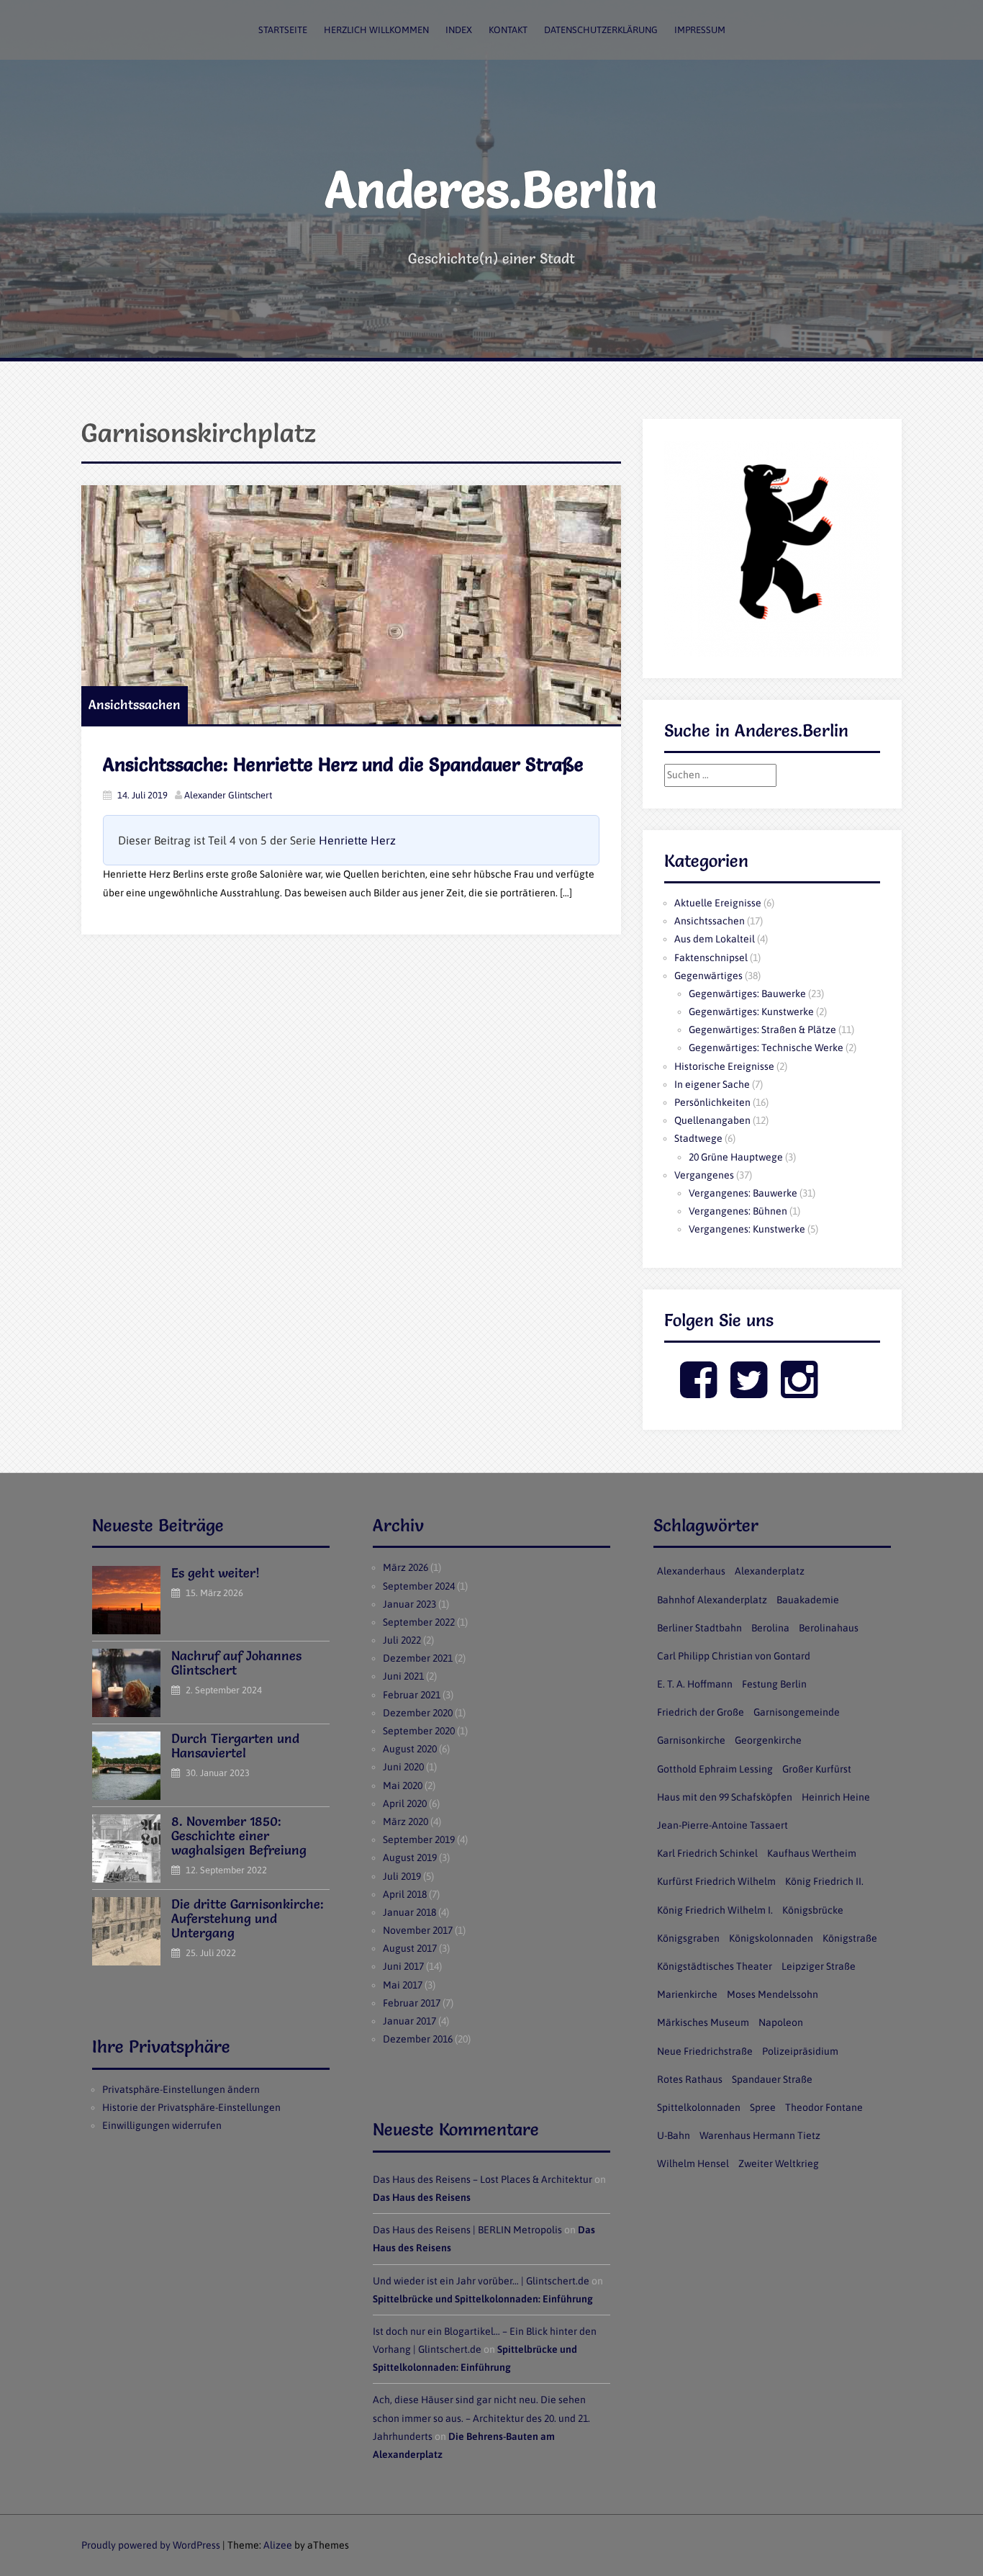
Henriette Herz (357, 840)
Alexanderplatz (770, 1571)
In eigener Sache (712, 1084)
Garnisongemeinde (797, 1712)
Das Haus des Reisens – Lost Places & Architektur (483, 2179)
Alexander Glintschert (228, 795)
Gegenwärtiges (708, 976)
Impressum (700, 30)
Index (459, 30)
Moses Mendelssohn (773, 1994)
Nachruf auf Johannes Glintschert (236, 1663)
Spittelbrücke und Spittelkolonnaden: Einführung (483, 2299)
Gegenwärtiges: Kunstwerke (751, 1012)
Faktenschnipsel (711, 958)
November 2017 (418, 1930)
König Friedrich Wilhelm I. (715, 1910)
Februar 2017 (412, 2003)
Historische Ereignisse (724, 1066)
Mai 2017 (403, 1985)
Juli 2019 (402, 1876)
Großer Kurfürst (817, 1769)
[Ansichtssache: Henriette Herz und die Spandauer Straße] (351, 605)
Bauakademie (808, 1600)
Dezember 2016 (418, 2039)
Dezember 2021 (418, 1658)
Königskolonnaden (771, 1938)
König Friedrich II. (824, 1881)
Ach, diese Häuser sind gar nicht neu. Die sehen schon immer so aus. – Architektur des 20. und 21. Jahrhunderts (481, 2418)
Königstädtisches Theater (715, 1966)
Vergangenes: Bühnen (738, 1211)
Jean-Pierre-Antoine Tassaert (722, 1825)
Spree (763, 2107)
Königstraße (850, 1938)
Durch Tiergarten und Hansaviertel (235, 1746)
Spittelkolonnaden (699, 2107)
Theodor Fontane (824, 2107)
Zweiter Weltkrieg (779, 2163)
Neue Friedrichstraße (705, 2051)
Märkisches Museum (703, 2022)
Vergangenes (704, 1175)
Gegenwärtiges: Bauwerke (747, 994)
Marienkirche (687, 1994)
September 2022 (419, 1622)
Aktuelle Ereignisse (718, 903)
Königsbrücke (813, 1910)
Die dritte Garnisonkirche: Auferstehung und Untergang (248, 1918)
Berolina (770, 1628)
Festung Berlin (774, 1684)
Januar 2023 (409, 1604)
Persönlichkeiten (712, 1102)
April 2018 (405, 1894)
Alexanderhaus (691, 1571)
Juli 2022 (402, 1640)
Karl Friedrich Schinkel (707, 1853)
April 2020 (405, 1803)
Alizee (278, 2545)
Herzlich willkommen (376, 30)
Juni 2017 (403, 1966)
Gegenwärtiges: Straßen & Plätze (762, 1030)
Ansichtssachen (135, 704)
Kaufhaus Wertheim (812, 1853)
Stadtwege (698, 1138)
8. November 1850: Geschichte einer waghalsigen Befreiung (239, 1836)
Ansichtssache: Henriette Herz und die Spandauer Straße (343, 765)
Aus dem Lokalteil (715, 939)
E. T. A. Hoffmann (695, 1684)
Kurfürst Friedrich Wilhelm (716, 1881)
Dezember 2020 (418, 1713)
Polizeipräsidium (800, 2051)
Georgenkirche (768, 1740)
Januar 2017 (409, 2021)
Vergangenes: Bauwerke (743, 1193)
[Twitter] (749, 1392)
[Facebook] (698, 1392)
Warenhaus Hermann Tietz (760, 2135)
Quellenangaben (712, 1120)
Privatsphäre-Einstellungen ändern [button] (181, 2089)
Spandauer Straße (772, 2079)
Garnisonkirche (691, 1740)
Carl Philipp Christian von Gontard (734, 1656)
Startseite (283, 30)
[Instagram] (799, 1392)
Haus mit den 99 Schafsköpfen (725, 1797)
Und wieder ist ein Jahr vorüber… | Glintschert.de (481, 2281)
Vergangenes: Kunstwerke (747, 1229)
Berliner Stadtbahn (699, 1628)
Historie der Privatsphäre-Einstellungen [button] (191, 2107)
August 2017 (410, 1948)
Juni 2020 (403, 1767)
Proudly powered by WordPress (151, 2545)
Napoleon (781, 2022)
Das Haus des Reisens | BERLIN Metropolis (467, 2230)
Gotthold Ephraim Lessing (715, 1769)
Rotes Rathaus (690, 2079)
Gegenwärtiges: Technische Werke (766, 1048)
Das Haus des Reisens (422, 2197)
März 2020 (406, 1821)
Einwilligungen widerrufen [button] (162, 2125)
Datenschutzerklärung (601, 30)
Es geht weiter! (216, 1573)
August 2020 (410, 1749)
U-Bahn (674, 2135)
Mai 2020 (403, 1785)
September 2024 (419, 1586)
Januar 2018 (409, 1912)
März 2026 (406, 1567)
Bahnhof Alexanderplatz (712, 1600)
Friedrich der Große (701, 1712)
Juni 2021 (403, 1676)
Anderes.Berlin (491, 189)
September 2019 (419, 1839)
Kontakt (508, 30)
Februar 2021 (412, 1695)
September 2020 (419, 1731)
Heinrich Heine (836, 1797)
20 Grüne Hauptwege (736, 1157)
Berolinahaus (829, 1628)
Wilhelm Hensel (693, 2163)
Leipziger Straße (819, 1966)
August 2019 (410, 1857)
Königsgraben (688, 1938)
